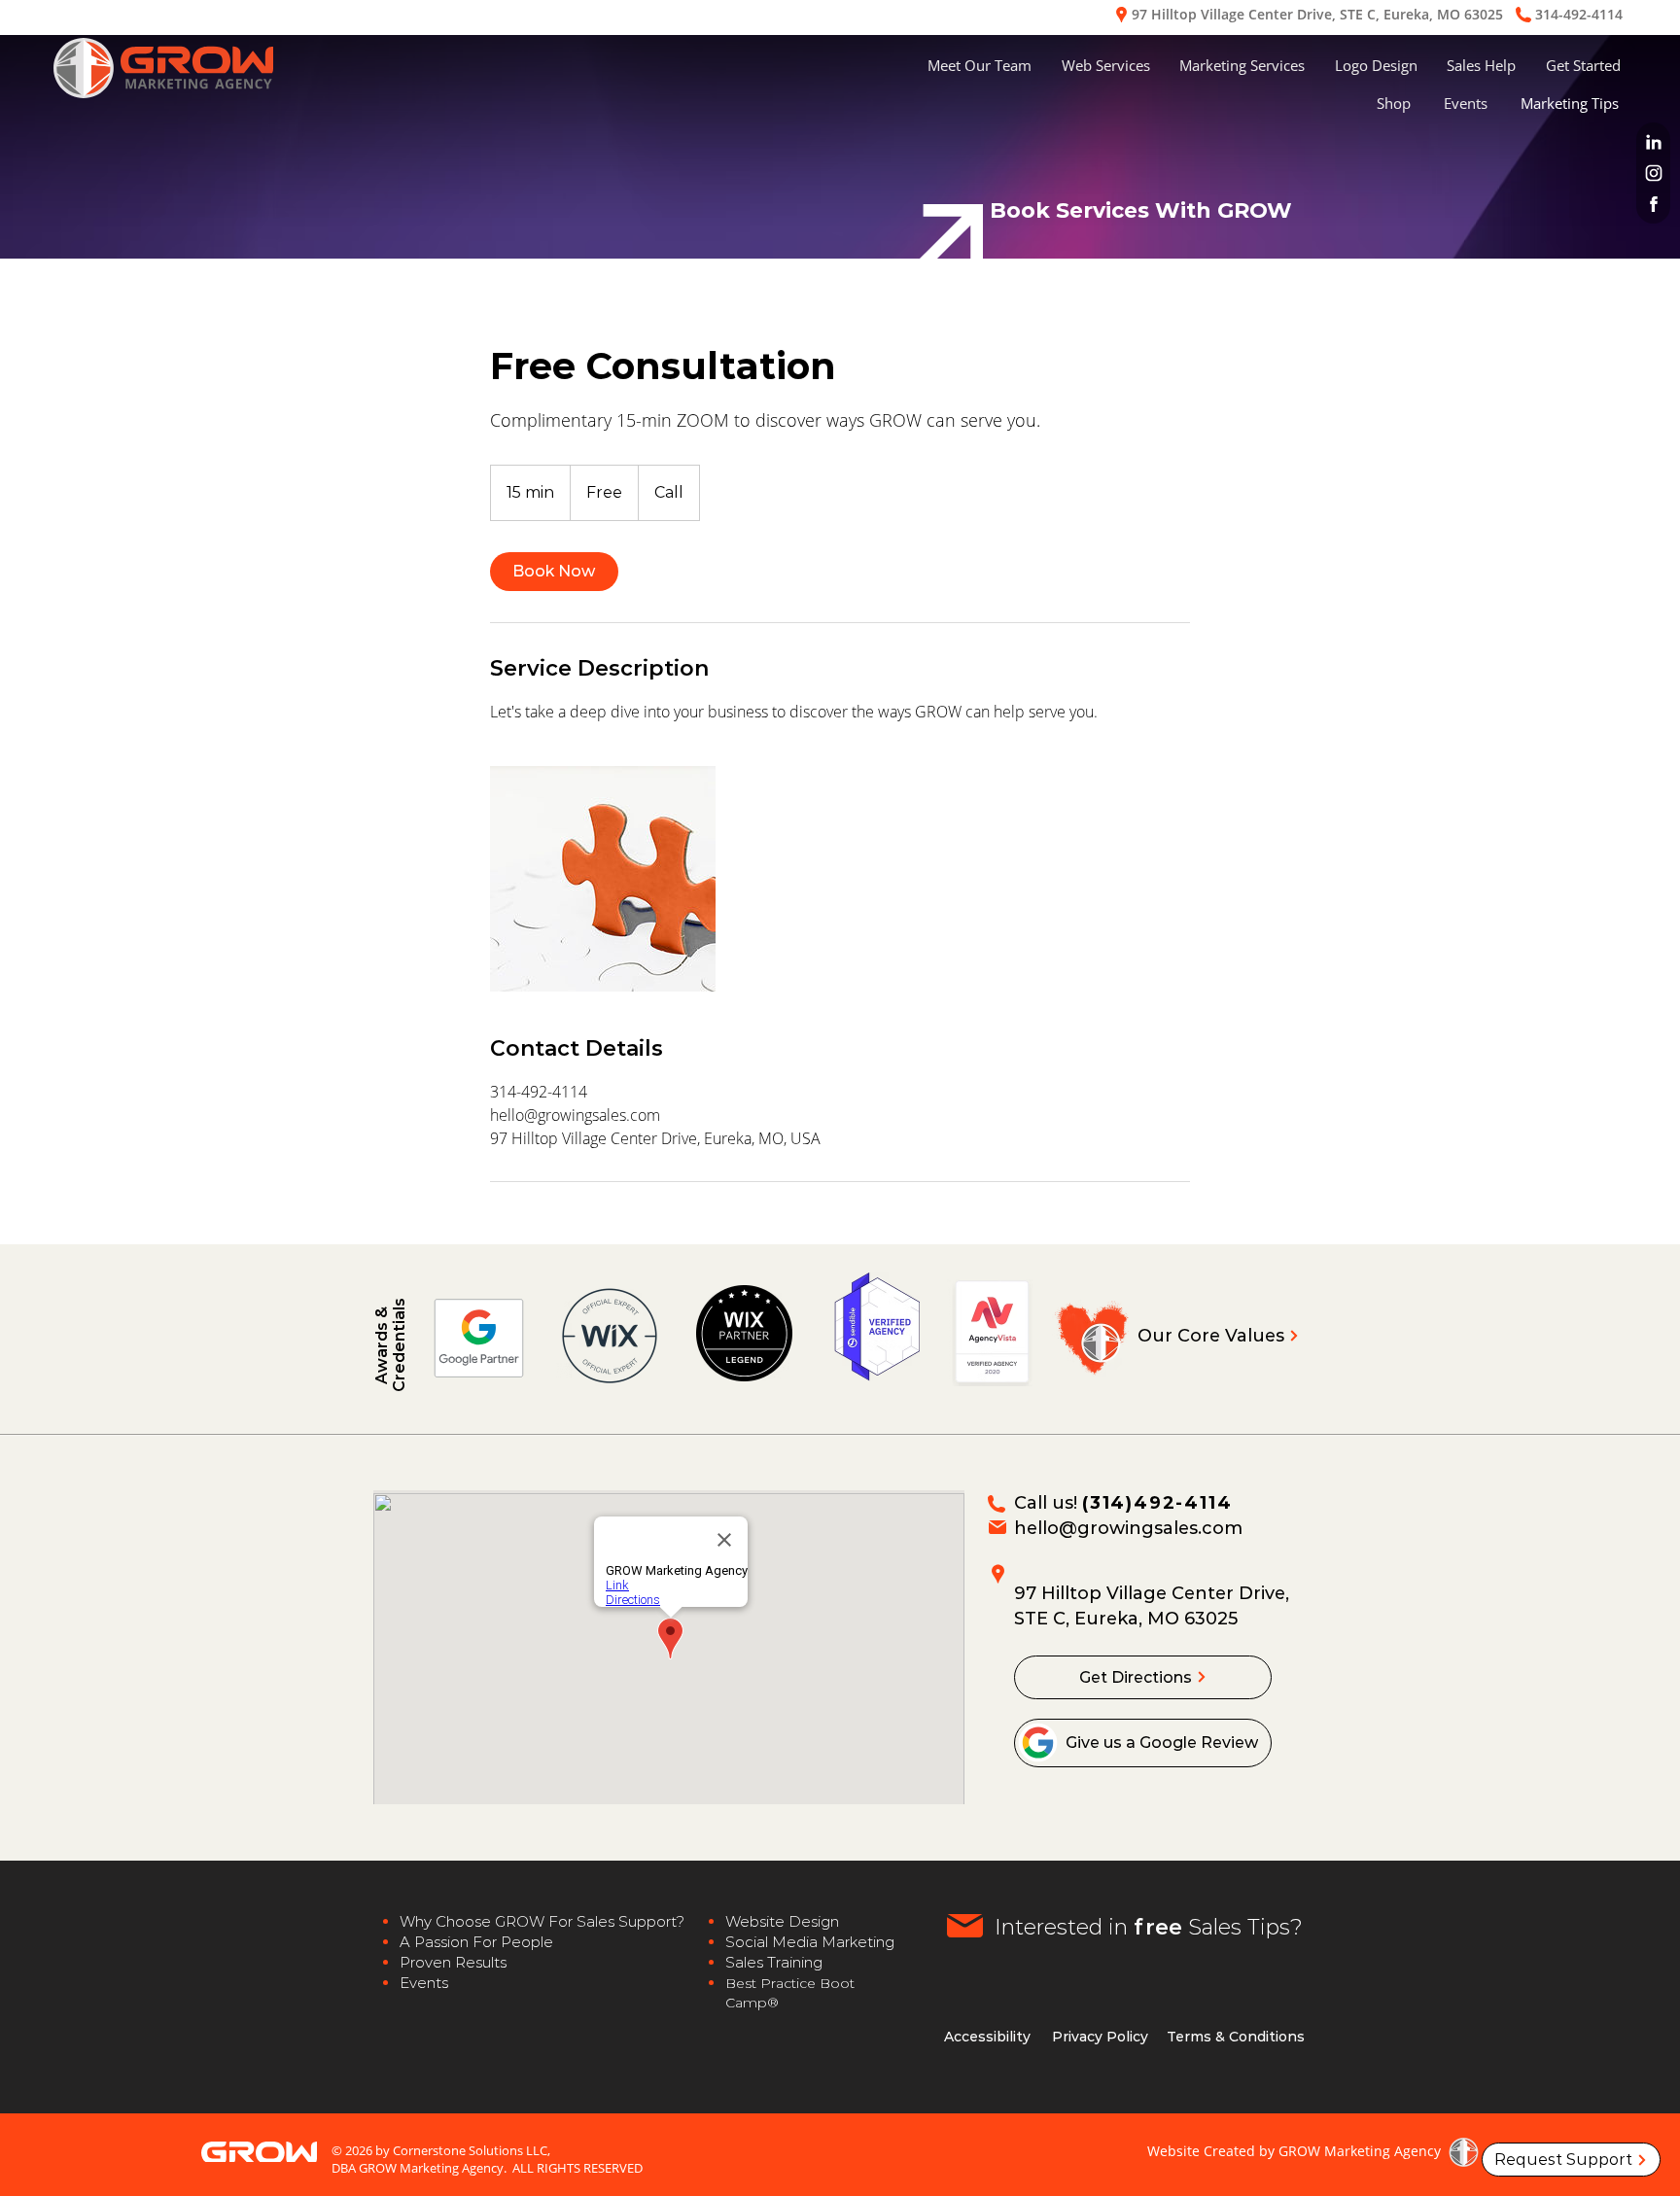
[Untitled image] (603, 879)
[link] (554, 572)
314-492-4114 (1579, 14)
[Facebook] (1653, 204)
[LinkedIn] (1653, 142)
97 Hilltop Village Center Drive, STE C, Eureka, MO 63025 (1317, 14)
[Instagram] (1653, 173)
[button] (1106, 66)
